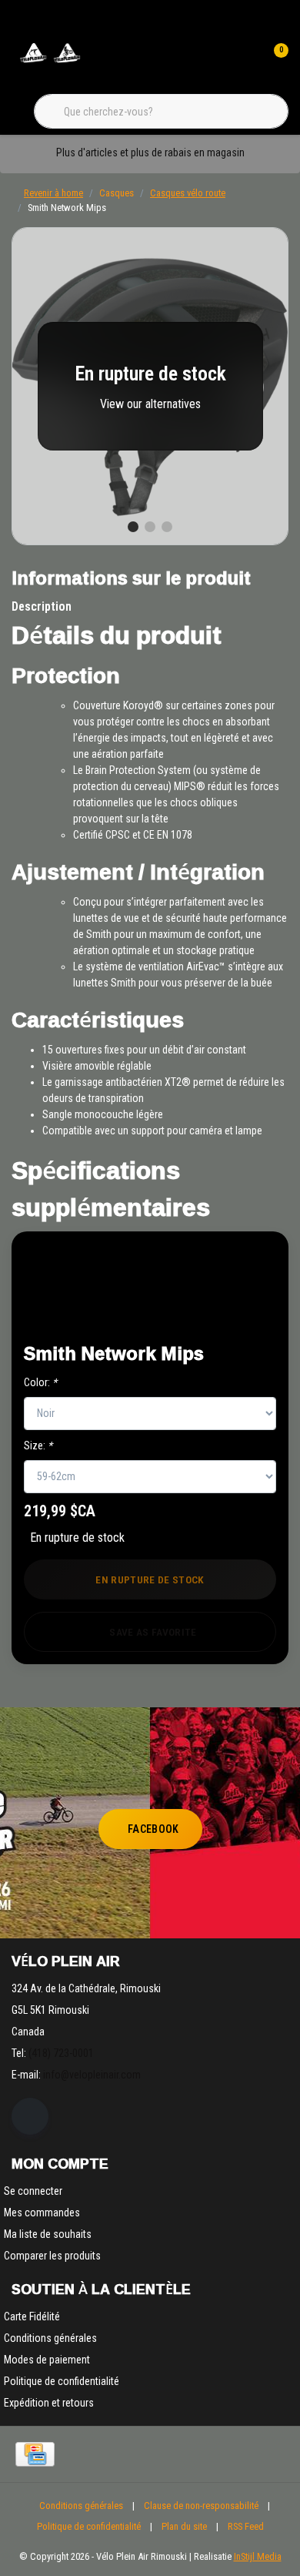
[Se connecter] (245, 62)
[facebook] (30, 2116)
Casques (117, 193)
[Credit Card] (35, 2454)
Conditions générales (81, 2506)
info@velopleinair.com (92, 2075)
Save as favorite (153, 1632)
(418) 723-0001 (61, 2053)
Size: (38, 1445)
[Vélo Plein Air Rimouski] (50, 61)
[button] (224, 1273)
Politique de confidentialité (89, 2526)
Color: (40, 1382)
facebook (153, 1829)
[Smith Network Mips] (150, 386)
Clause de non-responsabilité (201, 2506)
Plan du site (184, 2526)
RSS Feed (246, 2526)
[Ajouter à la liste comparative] (224, 1311)
